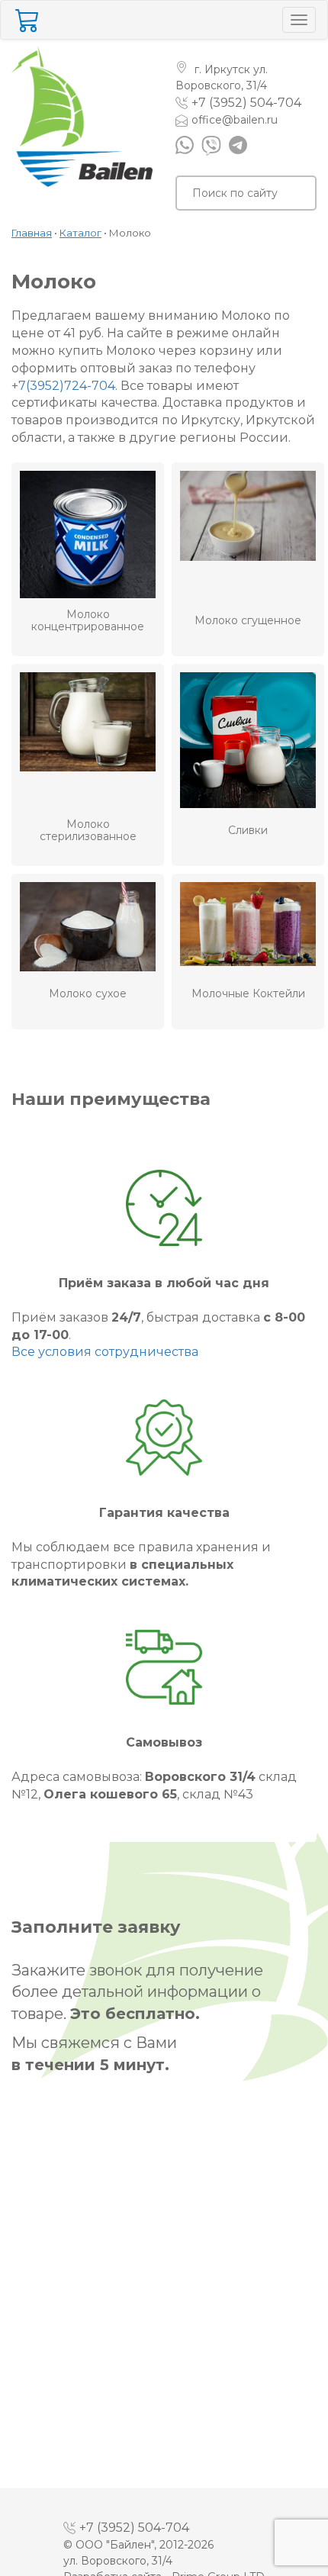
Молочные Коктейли (248, 994)
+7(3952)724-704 (63, 386)
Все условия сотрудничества (105, 1352)
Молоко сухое (88, 994)
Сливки (248, 831)
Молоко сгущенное (248, 621)
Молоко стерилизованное (88, 831)
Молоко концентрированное (88, 621)
